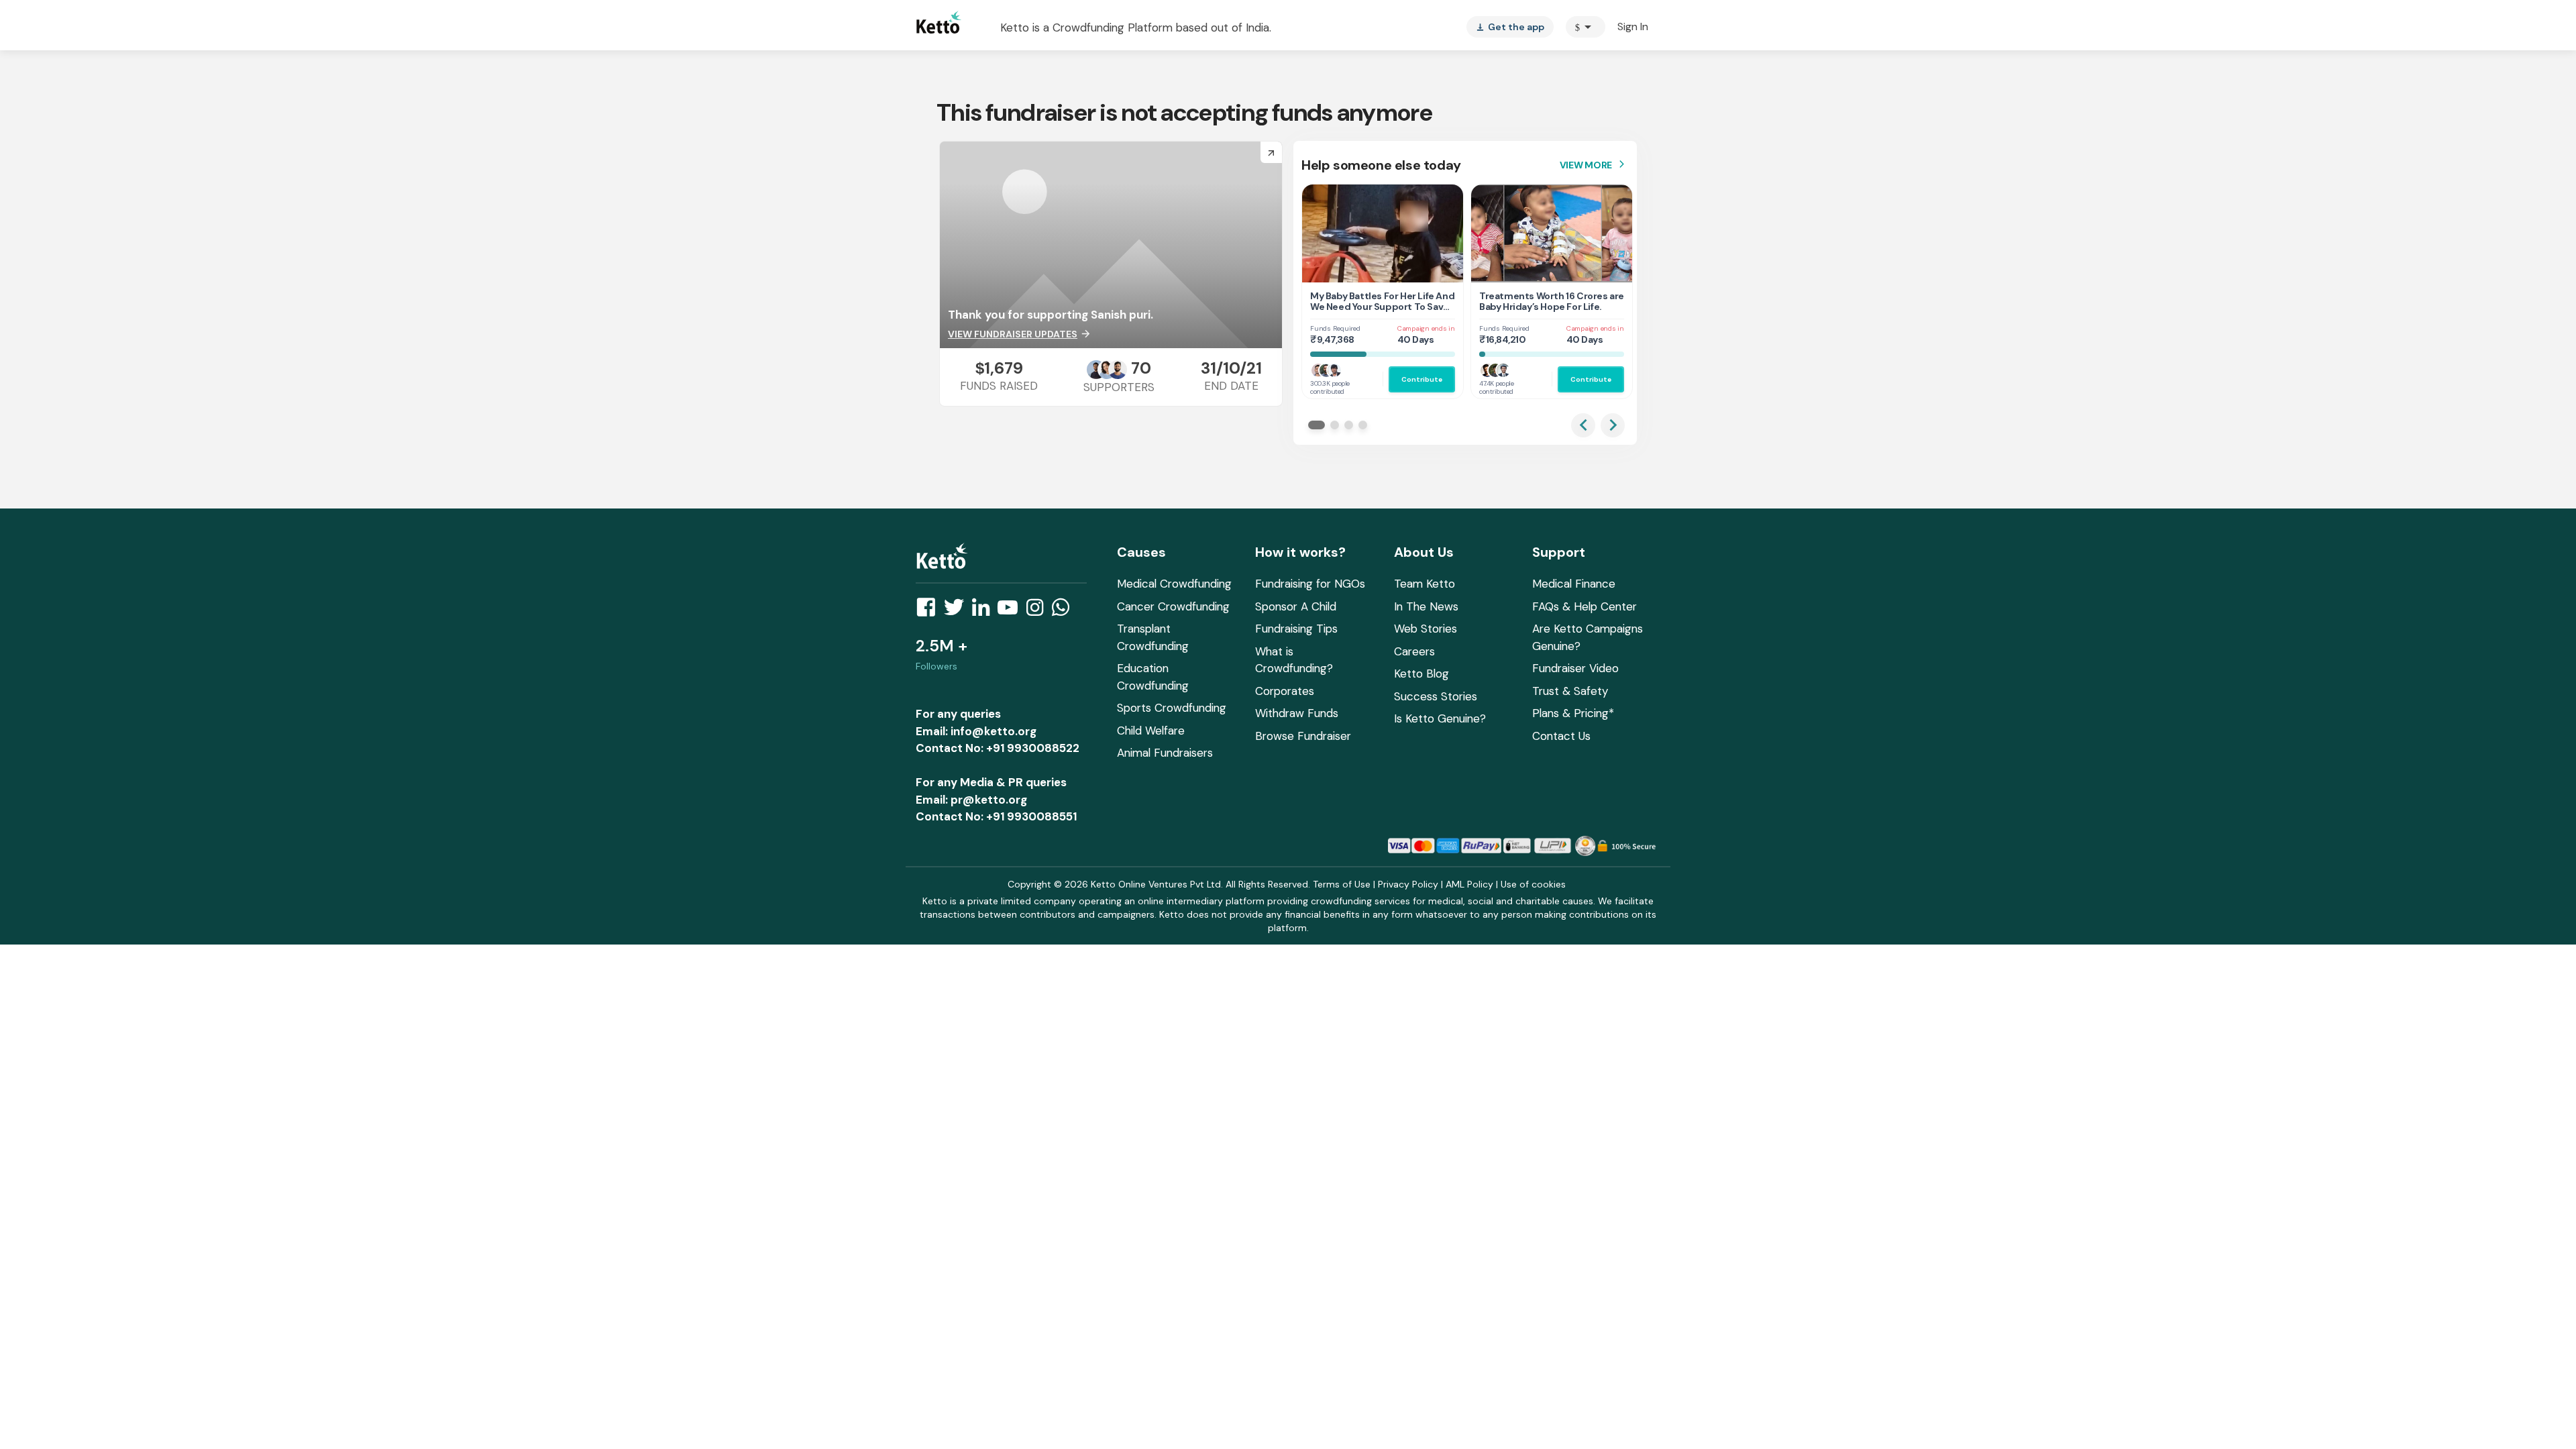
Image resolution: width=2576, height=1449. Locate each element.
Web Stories (1426, 629)
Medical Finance (1574, 584)
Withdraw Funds (1297, 713)
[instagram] (1039, 611)
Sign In (1633, 26)
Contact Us (1561, 736)
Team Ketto (1425, 584)
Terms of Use (1342, 884)
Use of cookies (1533, 884)
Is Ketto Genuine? (1440, 718)
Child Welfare (1151, 731)
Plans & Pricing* (1573, 713)
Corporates (1285, 691)
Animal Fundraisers (1165, 753)
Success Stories (1436, 696)
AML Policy (1469, 884)
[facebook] (930, 611)
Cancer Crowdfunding (1173, 606)
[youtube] (1012, 611)
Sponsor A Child (1296, 606)
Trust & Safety (1570, 691)
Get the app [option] (1510, 27)
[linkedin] (985, 611)
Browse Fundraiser (1303, 736)
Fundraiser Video (1575, 668)
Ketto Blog (1421, 674)
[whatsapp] (1065, 611)
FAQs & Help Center (1585, 606)
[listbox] (1510, 27)
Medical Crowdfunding (1174, 584)
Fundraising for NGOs (1310, 584)
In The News (1426, 606)
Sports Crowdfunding (1172, 708)
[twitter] (958, 611)
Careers (1414, 651)
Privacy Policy (1408, 884)
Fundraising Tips (1296, 629)
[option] (1586, 27)
